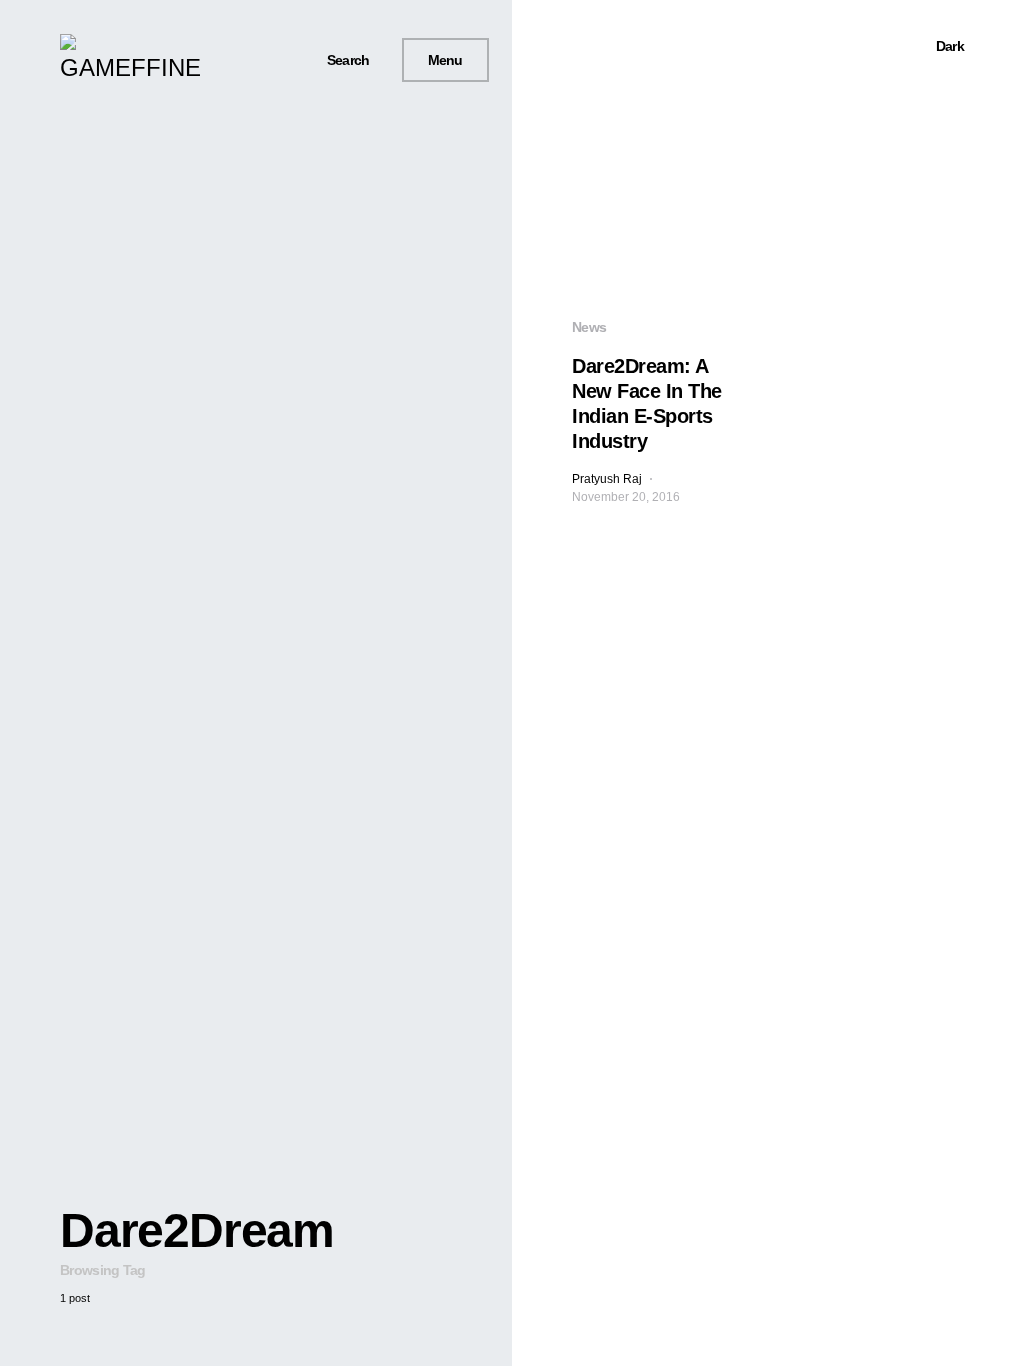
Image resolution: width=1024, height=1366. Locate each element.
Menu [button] (445, 60)
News (589, 327)
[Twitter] (250, 60)
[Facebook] (227, 60)
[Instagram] (273, 60)
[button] (340, 60)
